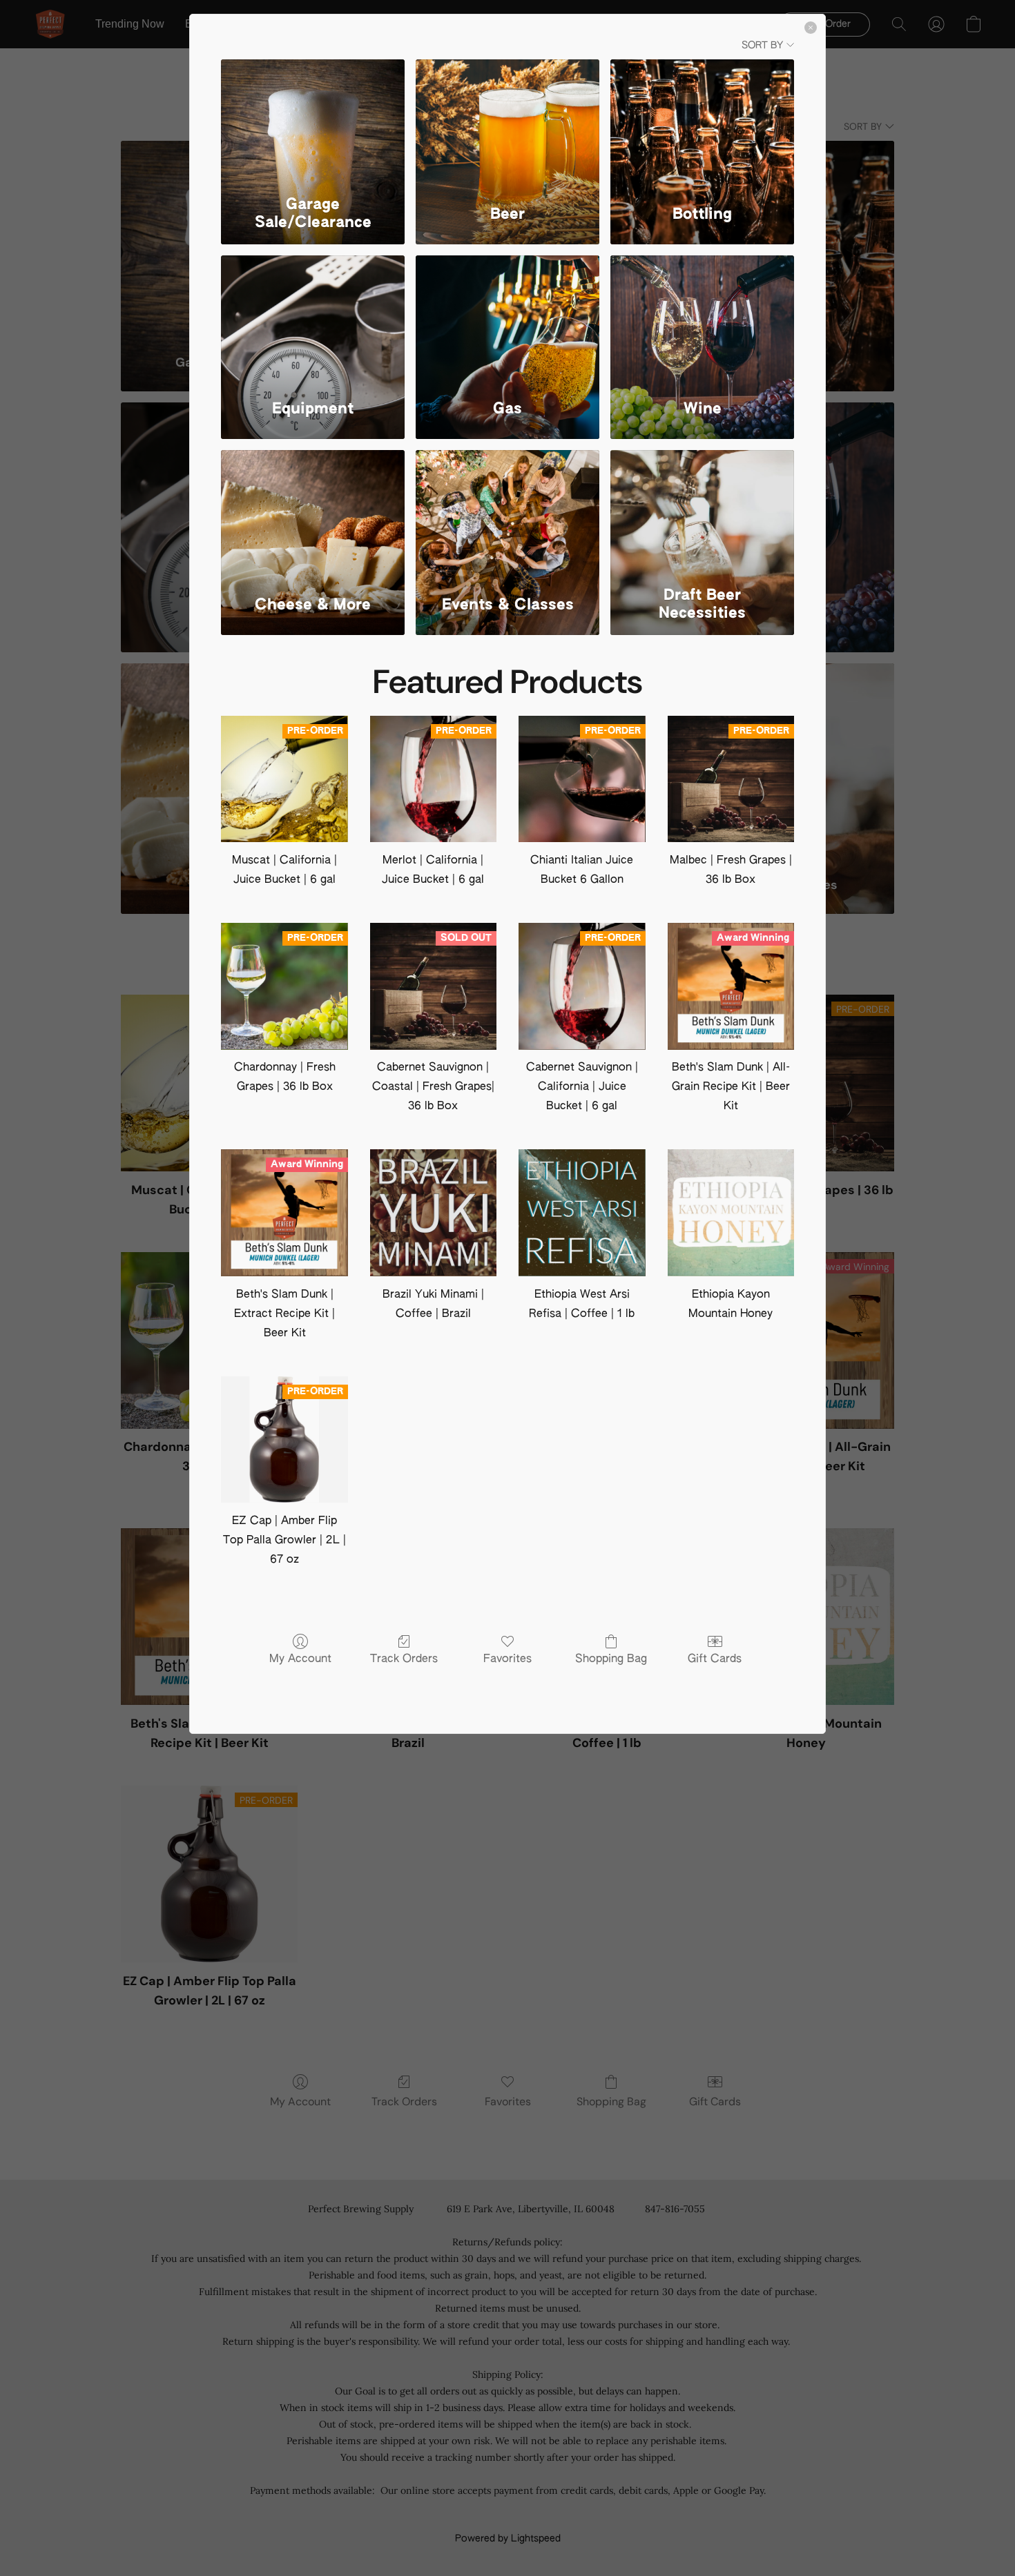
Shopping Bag (611, 1659)
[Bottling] (702, 124)
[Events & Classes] (507, 515)
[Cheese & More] (313, 515)
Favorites (507, 1659)
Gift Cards (715, 1659)
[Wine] (702, 320)
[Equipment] (313, 320)
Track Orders (404, 1659)
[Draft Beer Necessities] (702, 515)
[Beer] (507, 124)
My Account (300, 1659)
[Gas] (507, 320)
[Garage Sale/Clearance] (313, 124)
